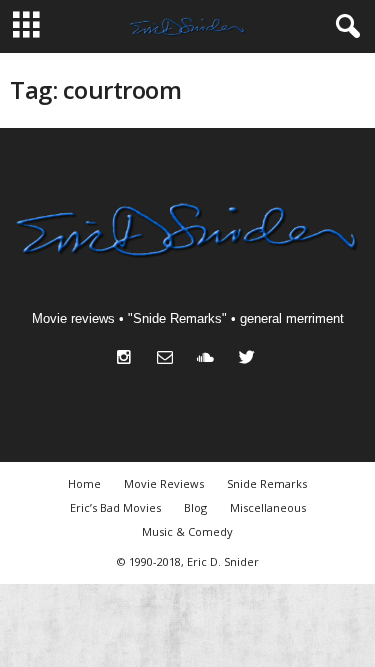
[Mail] (169, 359)
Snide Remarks (267, 483)
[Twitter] (249, 359)
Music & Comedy (187, 531)
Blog (195, 507)
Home (84, 483)
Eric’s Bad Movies (115, 507)
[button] (344, 27)
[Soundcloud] (210, 359)
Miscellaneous (268, 507)
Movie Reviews (164, 483)
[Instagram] (128, 359)
